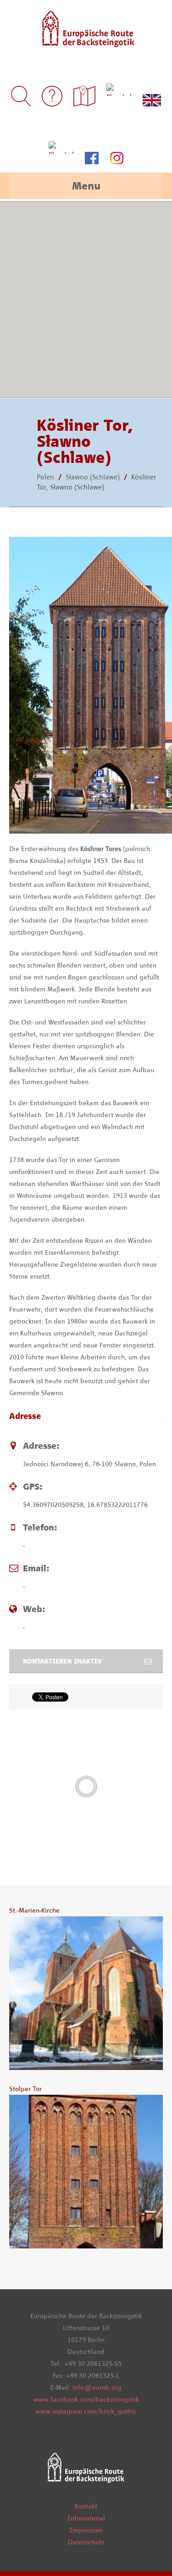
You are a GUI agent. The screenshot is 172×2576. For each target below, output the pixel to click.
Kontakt (86, 2506)
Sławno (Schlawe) (93, 477)
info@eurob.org (97, 2387)
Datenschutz (86, 2542)
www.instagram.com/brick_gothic (86, 2411)
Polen (45, 477)
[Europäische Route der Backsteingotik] (86, 41)
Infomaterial (86, 2518)
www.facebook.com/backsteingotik (86, 2399)
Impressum (86, 2530)
